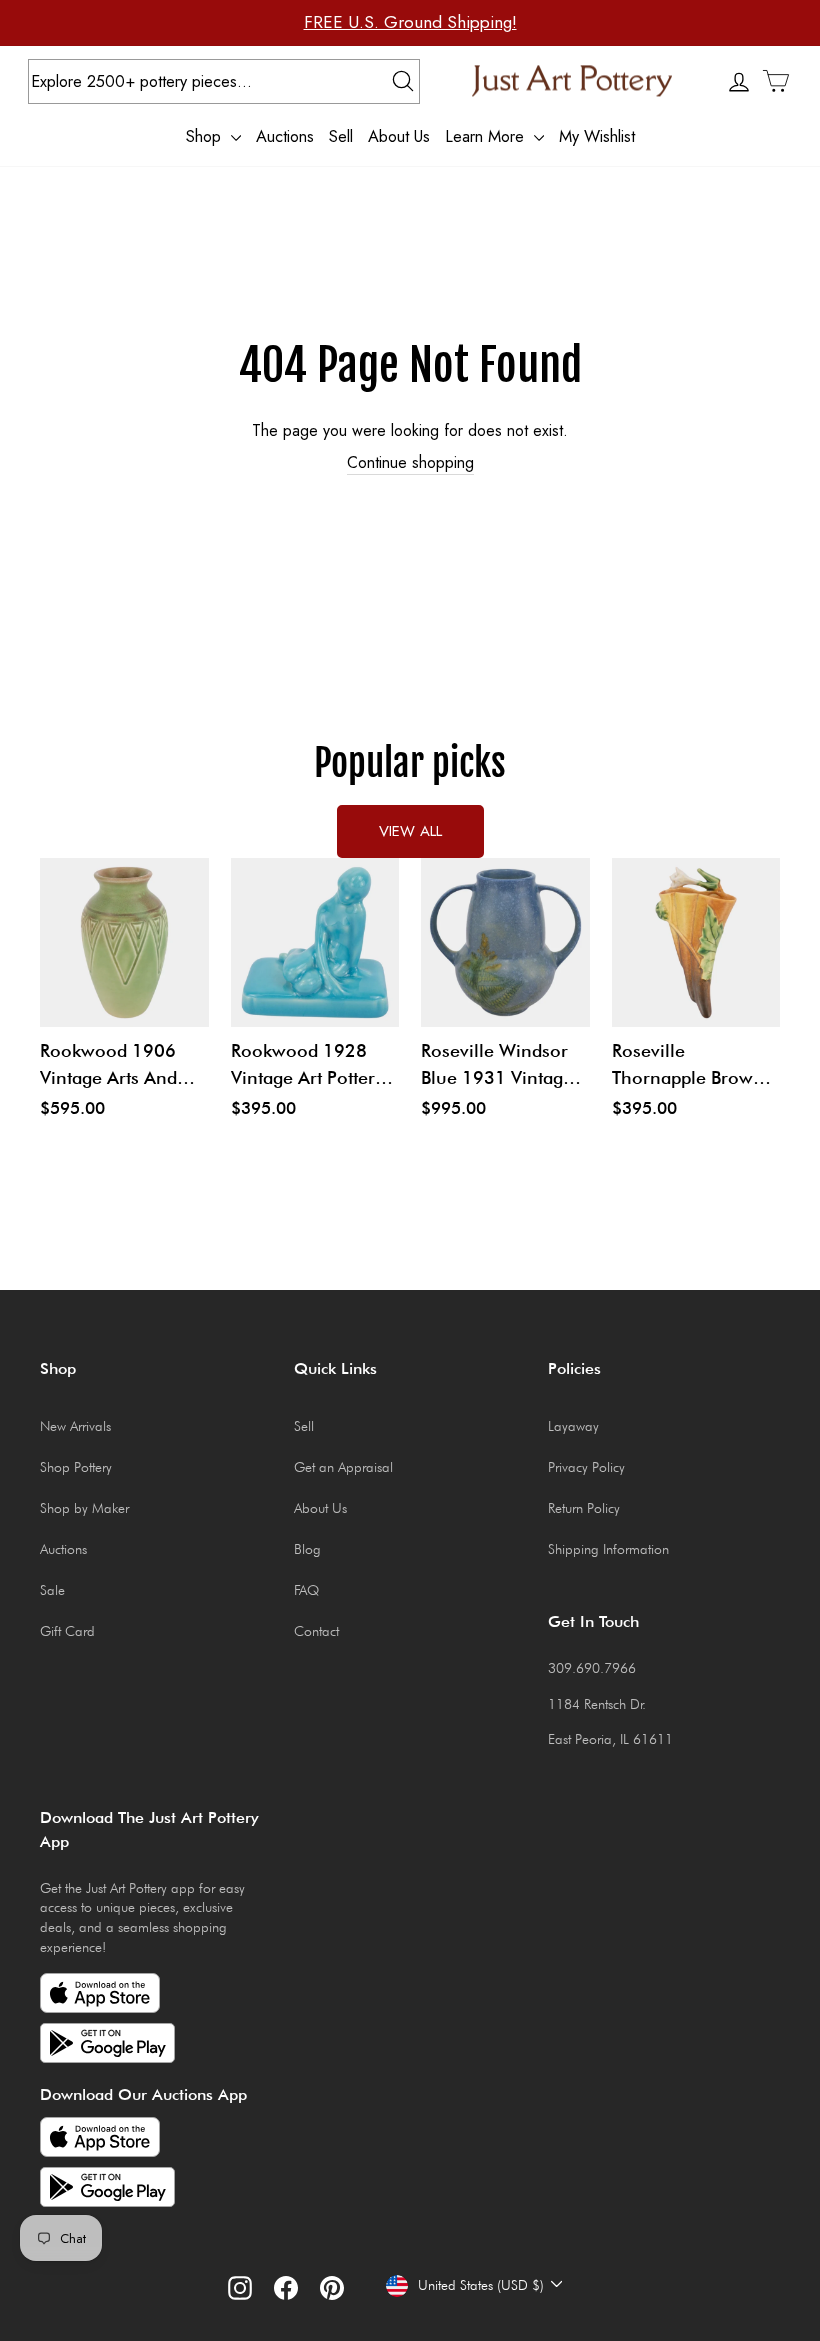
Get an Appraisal (343, 1467)
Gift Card (67, 1631)
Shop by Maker (84, 1508)
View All (410, 831)
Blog (307, 1549)
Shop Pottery (76, 1467)
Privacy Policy (586, 1467)
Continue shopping (410, 463)
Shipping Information (608, 1549)
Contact (316, 1631)
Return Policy (584, 1508)
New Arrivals (75, 1426)
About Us (399, 136)
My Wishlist (597, 136)
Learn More (487, 136)
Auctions (285, 136)
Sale (52, 1590)
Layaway (573, 1426)
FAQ (306, 1590)
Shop (206, 136)
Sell (341, 136)
